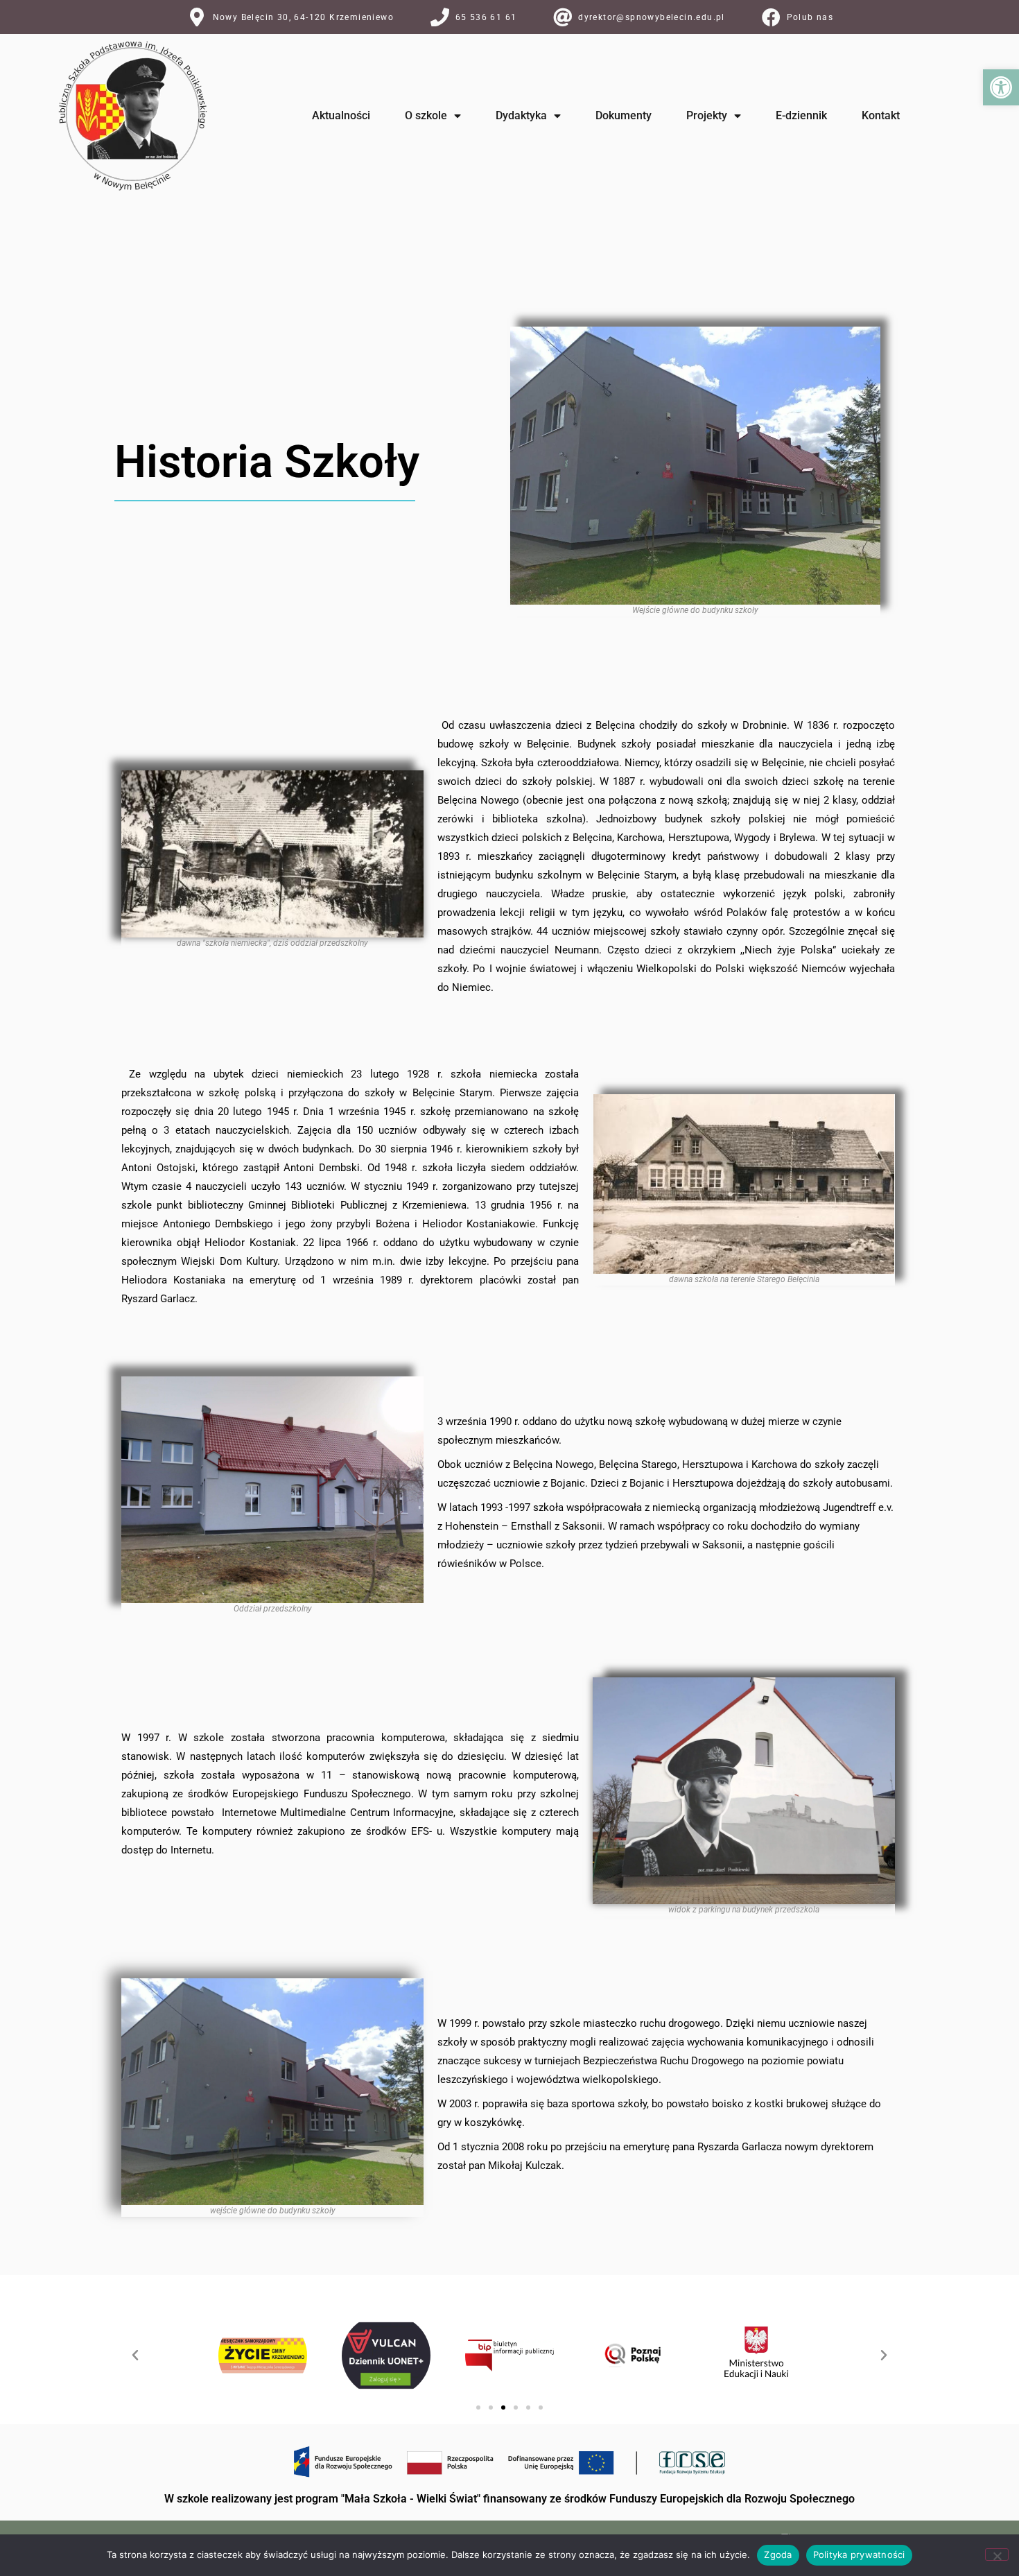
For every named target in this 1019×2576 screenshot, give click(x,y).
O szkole (426, 115)
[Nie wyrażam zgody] (997, 2555)
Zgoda (778, 2555)
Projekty (707, 115)
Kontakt (881, 115)
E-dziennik (801, 115)
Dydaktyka (521, 115)
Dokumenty (624, 115)
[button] (1001, 87)
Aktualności (341, 115)
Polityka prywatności (859, 2555)
